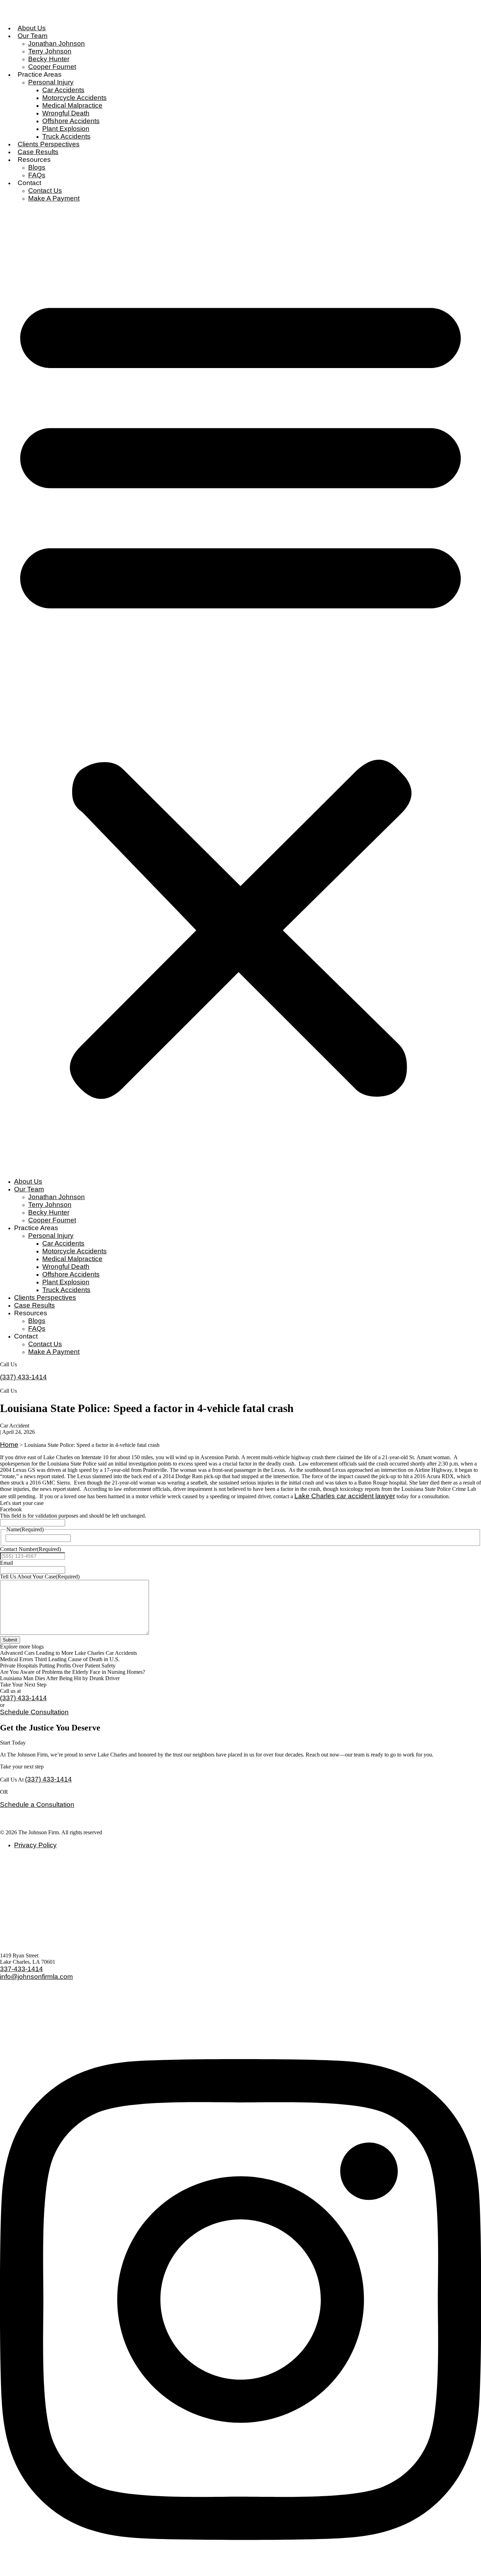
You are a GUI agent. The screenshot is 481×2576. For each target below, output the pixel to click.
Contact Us (45, 191)
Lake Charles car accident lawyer (345, 1496)
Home (9, 1445)
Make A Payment (54, 198)
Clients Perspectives (49, 144)
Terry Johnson (50, 51)
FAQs (37, 175)
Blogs (37, 167)
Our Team (33, 36)
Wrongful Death (66, 113)
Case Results (38, 152)
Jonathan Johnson (57, 43)
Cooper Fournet (52, 67)
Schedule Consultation (34, 1712)
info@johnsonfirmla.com (36, 1977)
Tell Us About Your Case (40, 1577)
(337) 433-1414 (23, 1377)
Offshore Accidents (71, 121)
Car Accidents (63, 90)
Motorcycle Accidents (74, 98)
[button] (241, 690)
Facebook (11, 1509)
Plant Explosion (66, 129)
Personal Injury (51, 82)
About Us (32, 28)
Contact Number (30, 1549)
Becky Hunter (49, 59)
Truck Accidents (66, 136)
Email (7, 1563)
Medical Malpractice (72, 105)
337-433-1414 (21, 1969)
